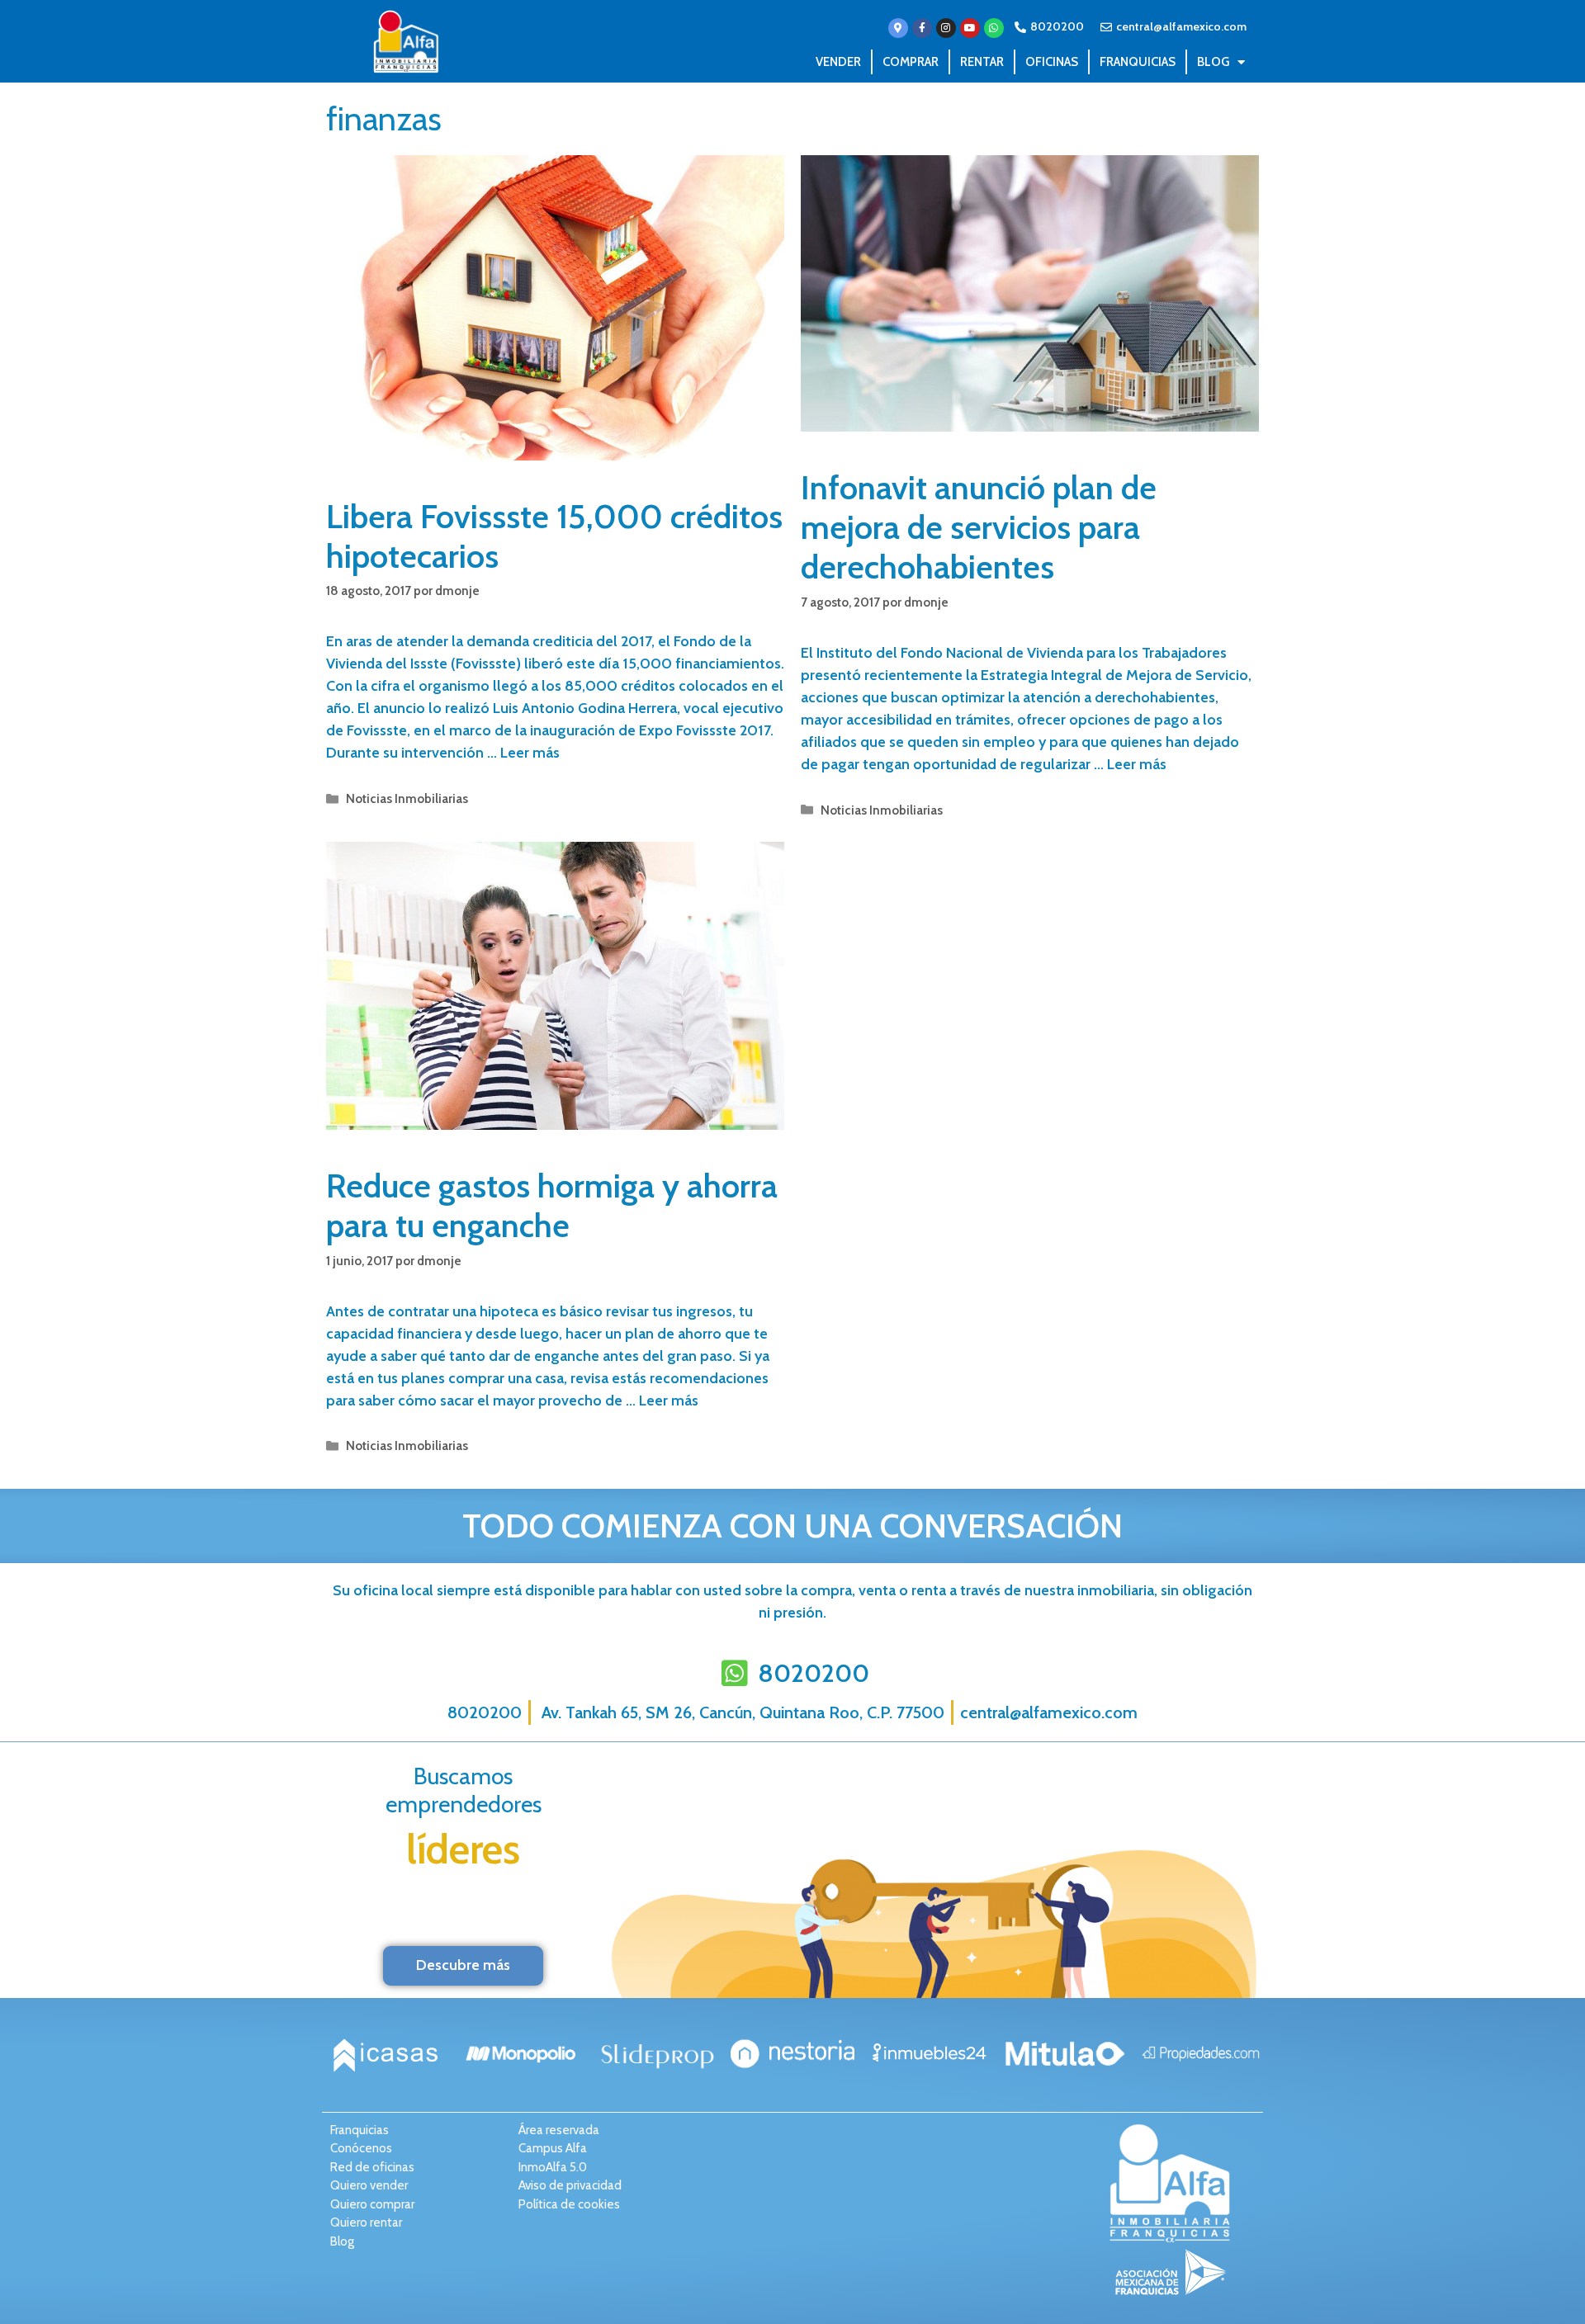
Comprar (911, 62)
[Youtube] (970, 28)
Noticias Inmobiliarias (407, 798)
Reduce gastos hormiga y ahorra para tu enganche (552, 1205)
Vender (838, 62)
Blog (1213, 62)
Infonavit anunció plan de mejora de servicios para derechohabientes (979, 527)
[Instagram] (946, 28)
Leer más (530, 753)
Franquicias (1138, 62)
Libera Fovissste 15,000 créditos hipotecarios (554, 536)
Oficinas (1052, 62)
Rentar (982, 62)
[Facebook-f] (922, 28)
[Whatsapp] (994, 28)
